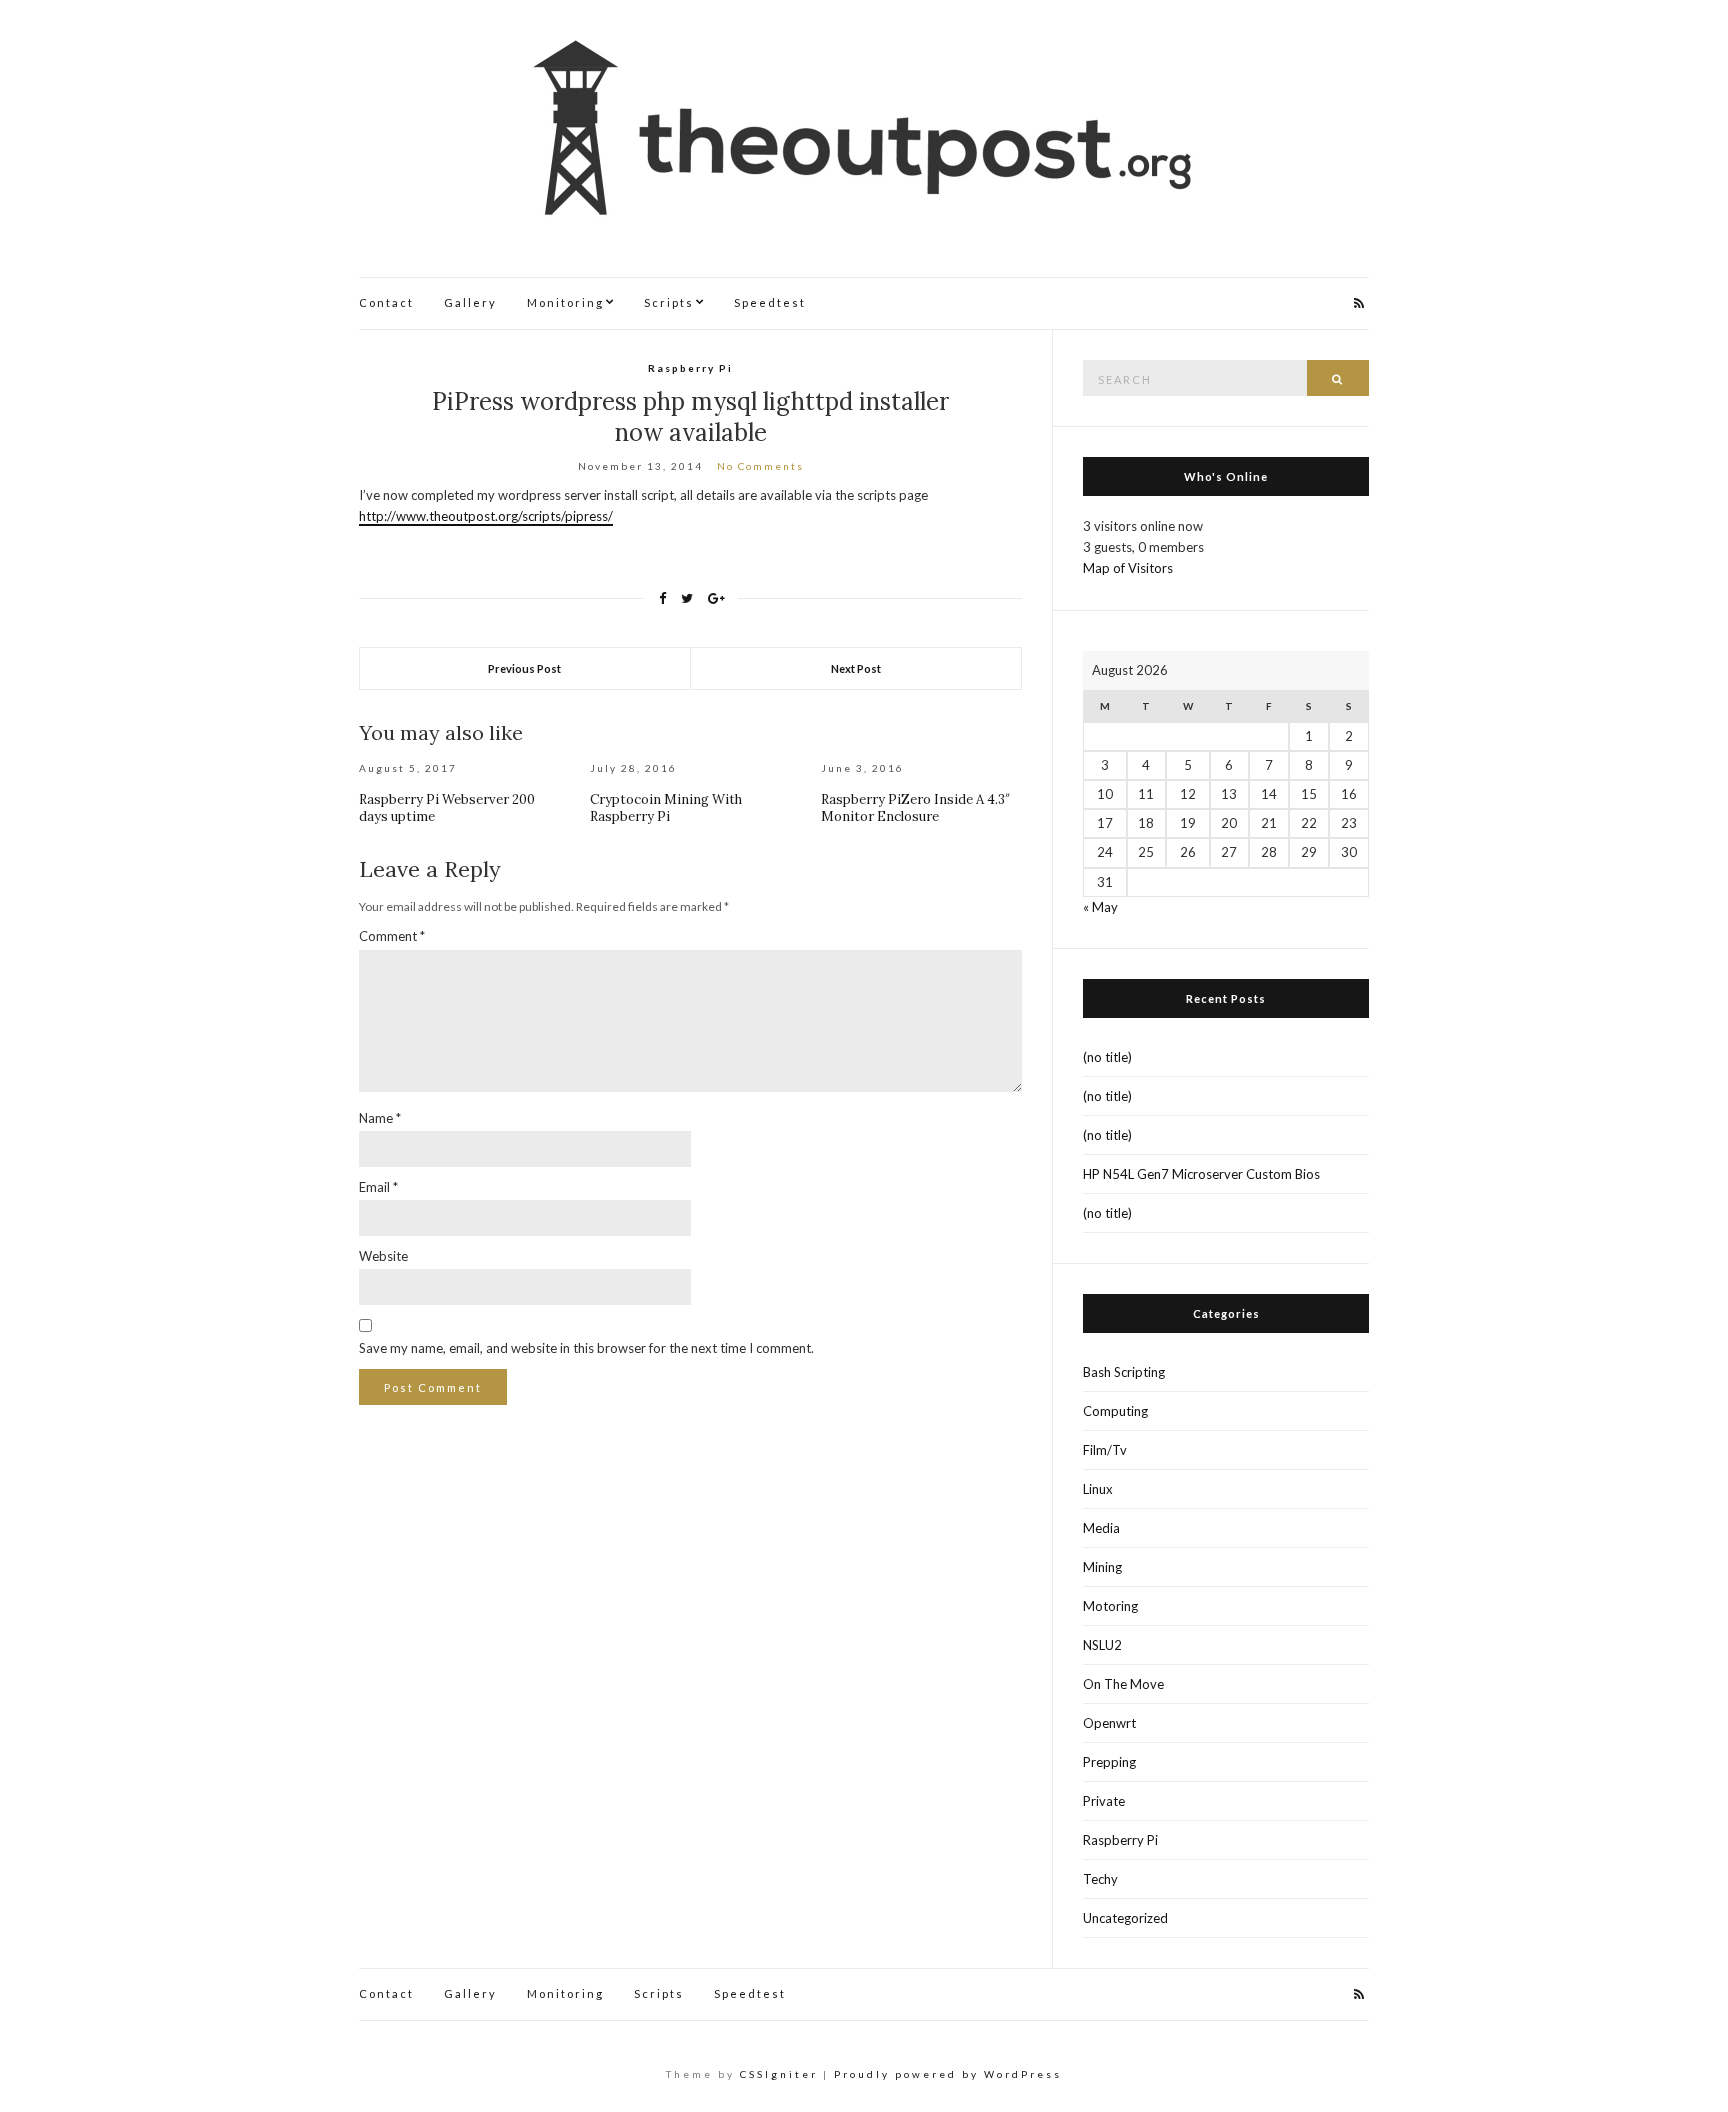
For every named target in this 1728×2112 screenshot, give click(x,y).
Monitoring (565, 302)
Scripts (669, 302)
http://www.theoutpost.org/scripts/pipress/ (486, 516)
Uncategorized (1125, 1918)
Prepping (1109, 1762)
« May (1100, 907)
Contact (386, 302)
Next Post (856, 668)
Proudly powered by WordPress (948, 2074)
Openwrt (1109, 1723)
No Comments (760, 466)
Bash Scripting (1124, 1372)
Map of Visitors (1128, 568)
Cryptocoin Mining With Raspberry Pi (666, 808)
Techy (1100, 1879)
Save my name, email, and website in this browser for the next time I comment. (586, 1348)
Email (378, 1187)
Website (383, 1256)
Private (1104, 1801)
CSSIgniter (779, 2074)
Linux (1098, 1489)
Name (380, 1118)
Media (1101, 1528)
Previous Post (524, 668)
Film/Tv (1105, 1450)
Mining (1102, 1567)
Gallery (470, 302)
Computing (1115, 1411)
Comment (392, 936)
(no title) (1107, 1057)
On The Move (1123, 1684)
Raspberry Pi (690, 368)
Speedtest (770, 302)
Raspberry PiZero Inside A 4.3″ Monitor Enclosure (915, 808)
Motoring (1110, 1606)
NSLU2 (1102, 1645)
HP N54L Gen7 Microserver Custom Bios (1201, 1174)
